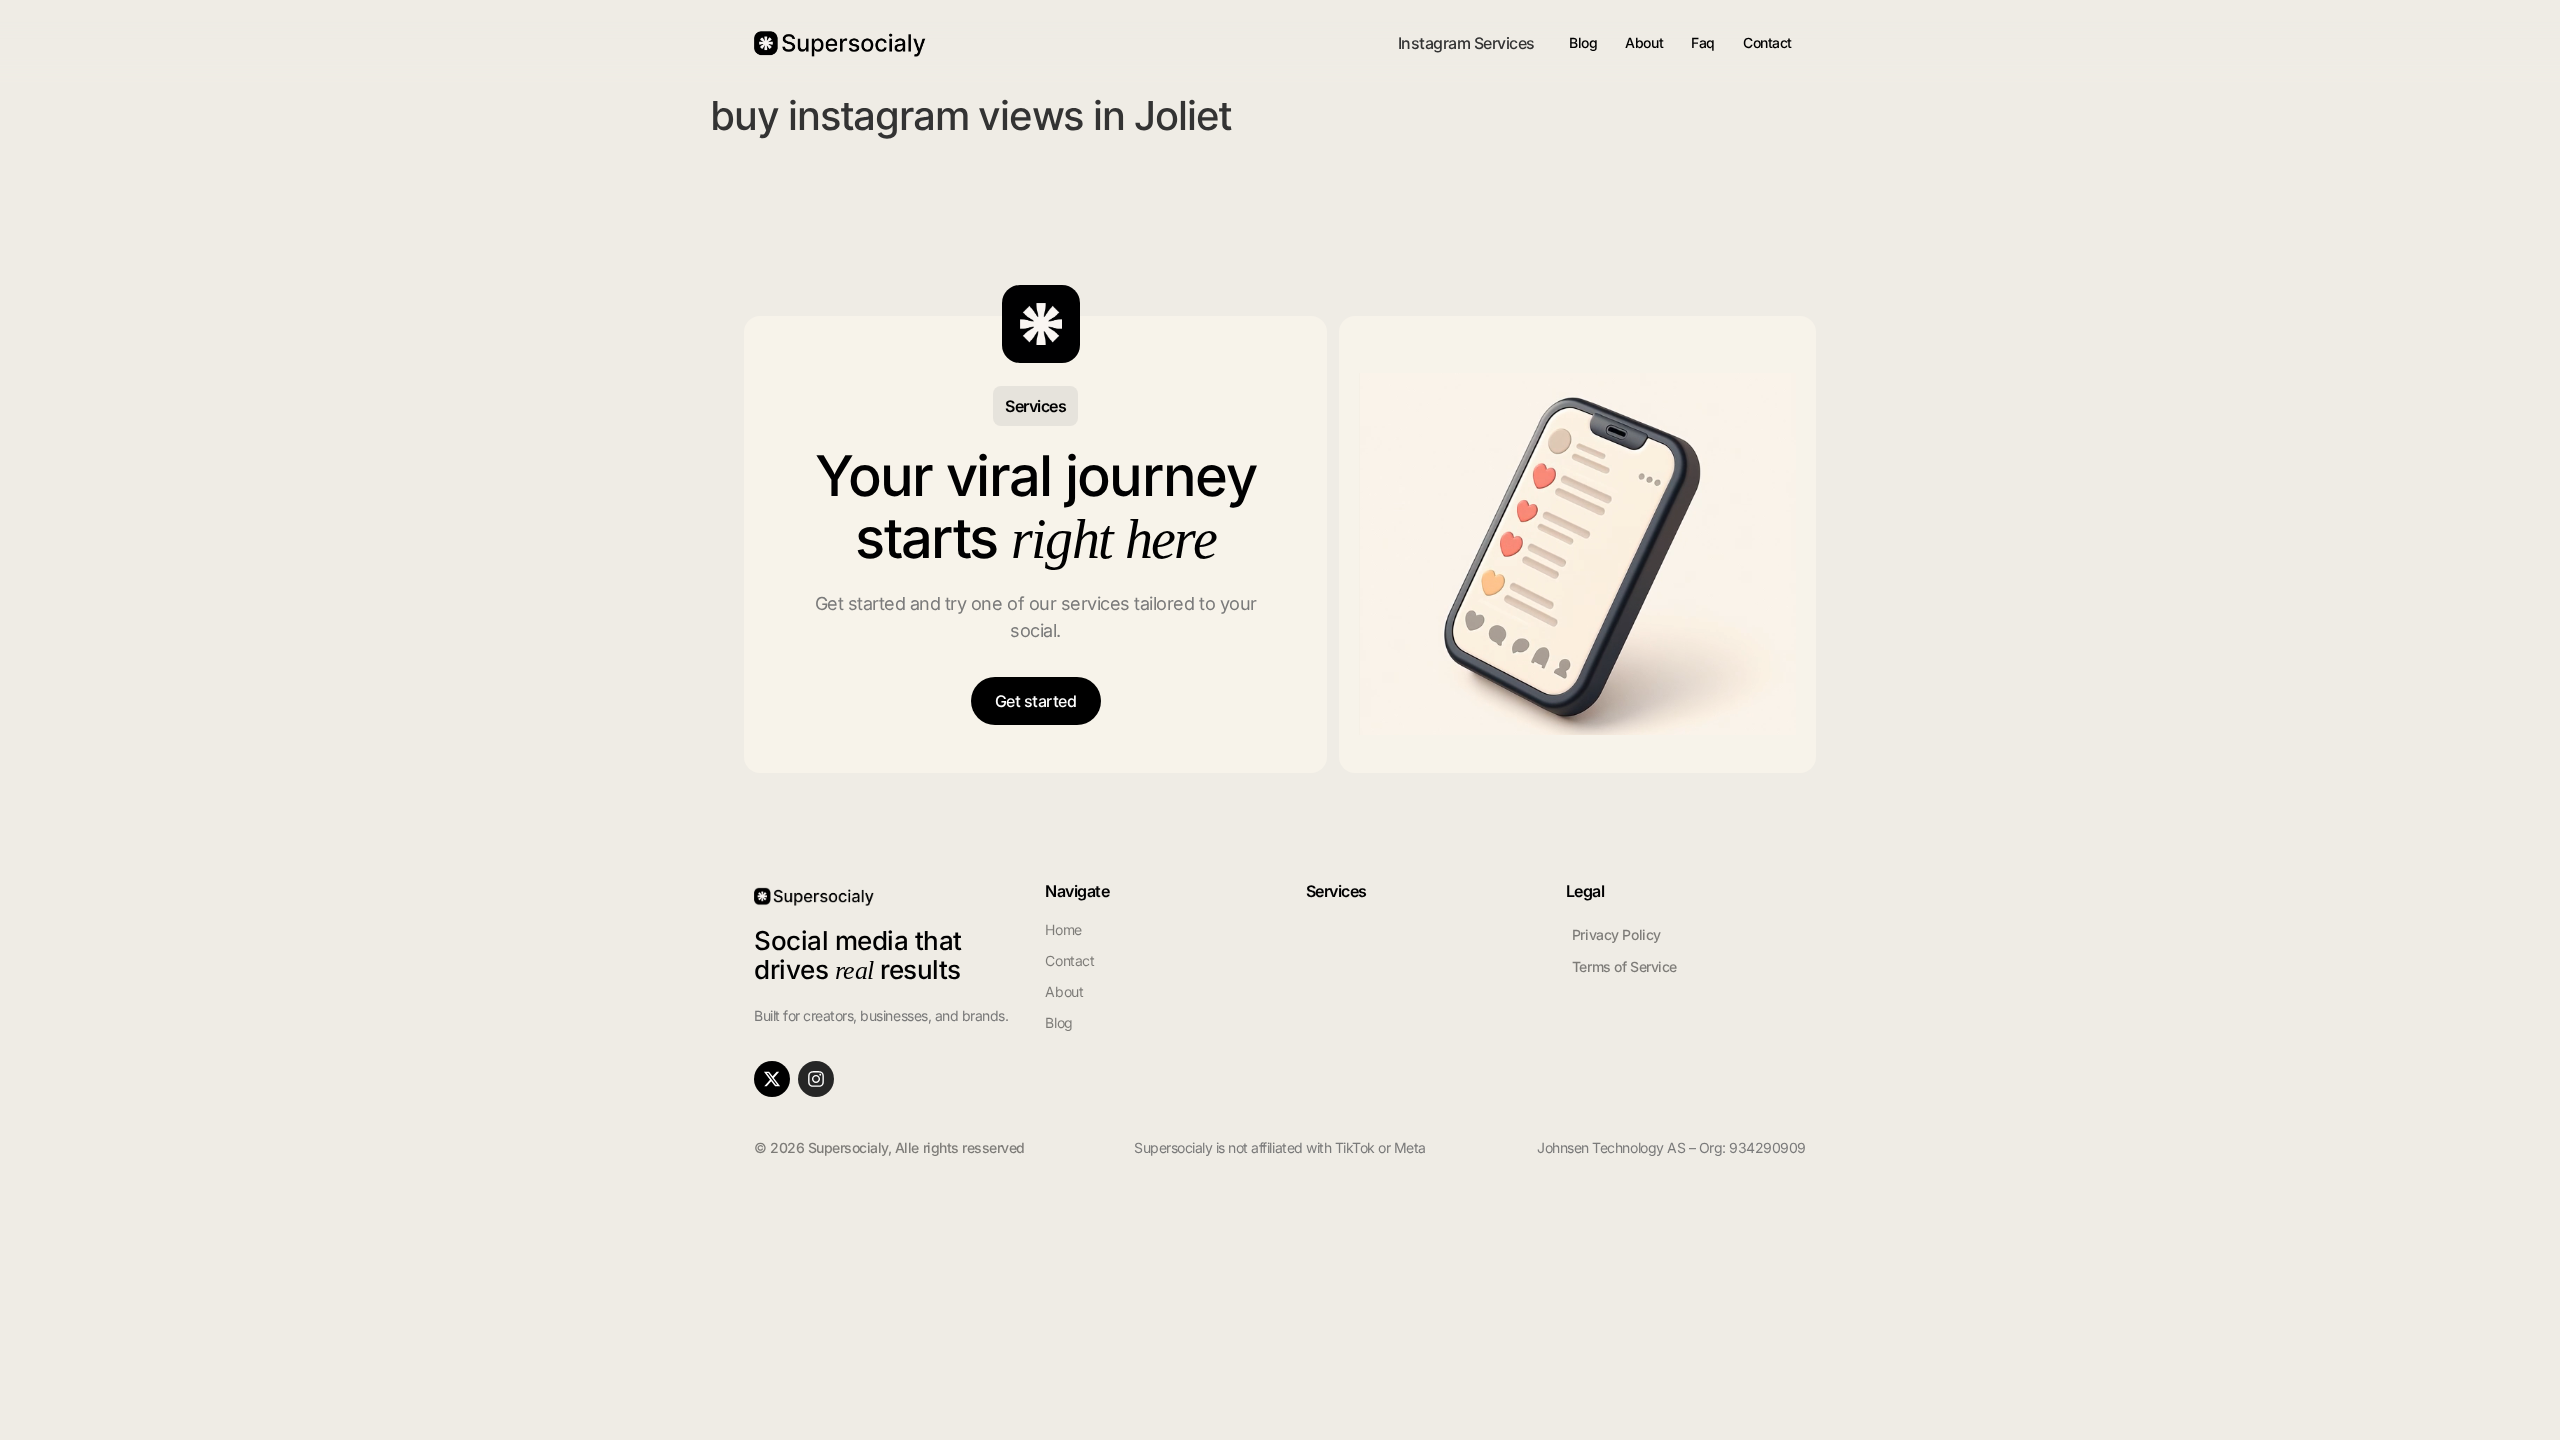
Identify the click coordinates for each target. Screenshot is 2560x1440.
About (1644, 42)
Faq (1703, 42)
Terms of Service (1624, 966)
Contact (1767, 42)
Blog (1583, 42)
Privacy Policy (1616, 934)
